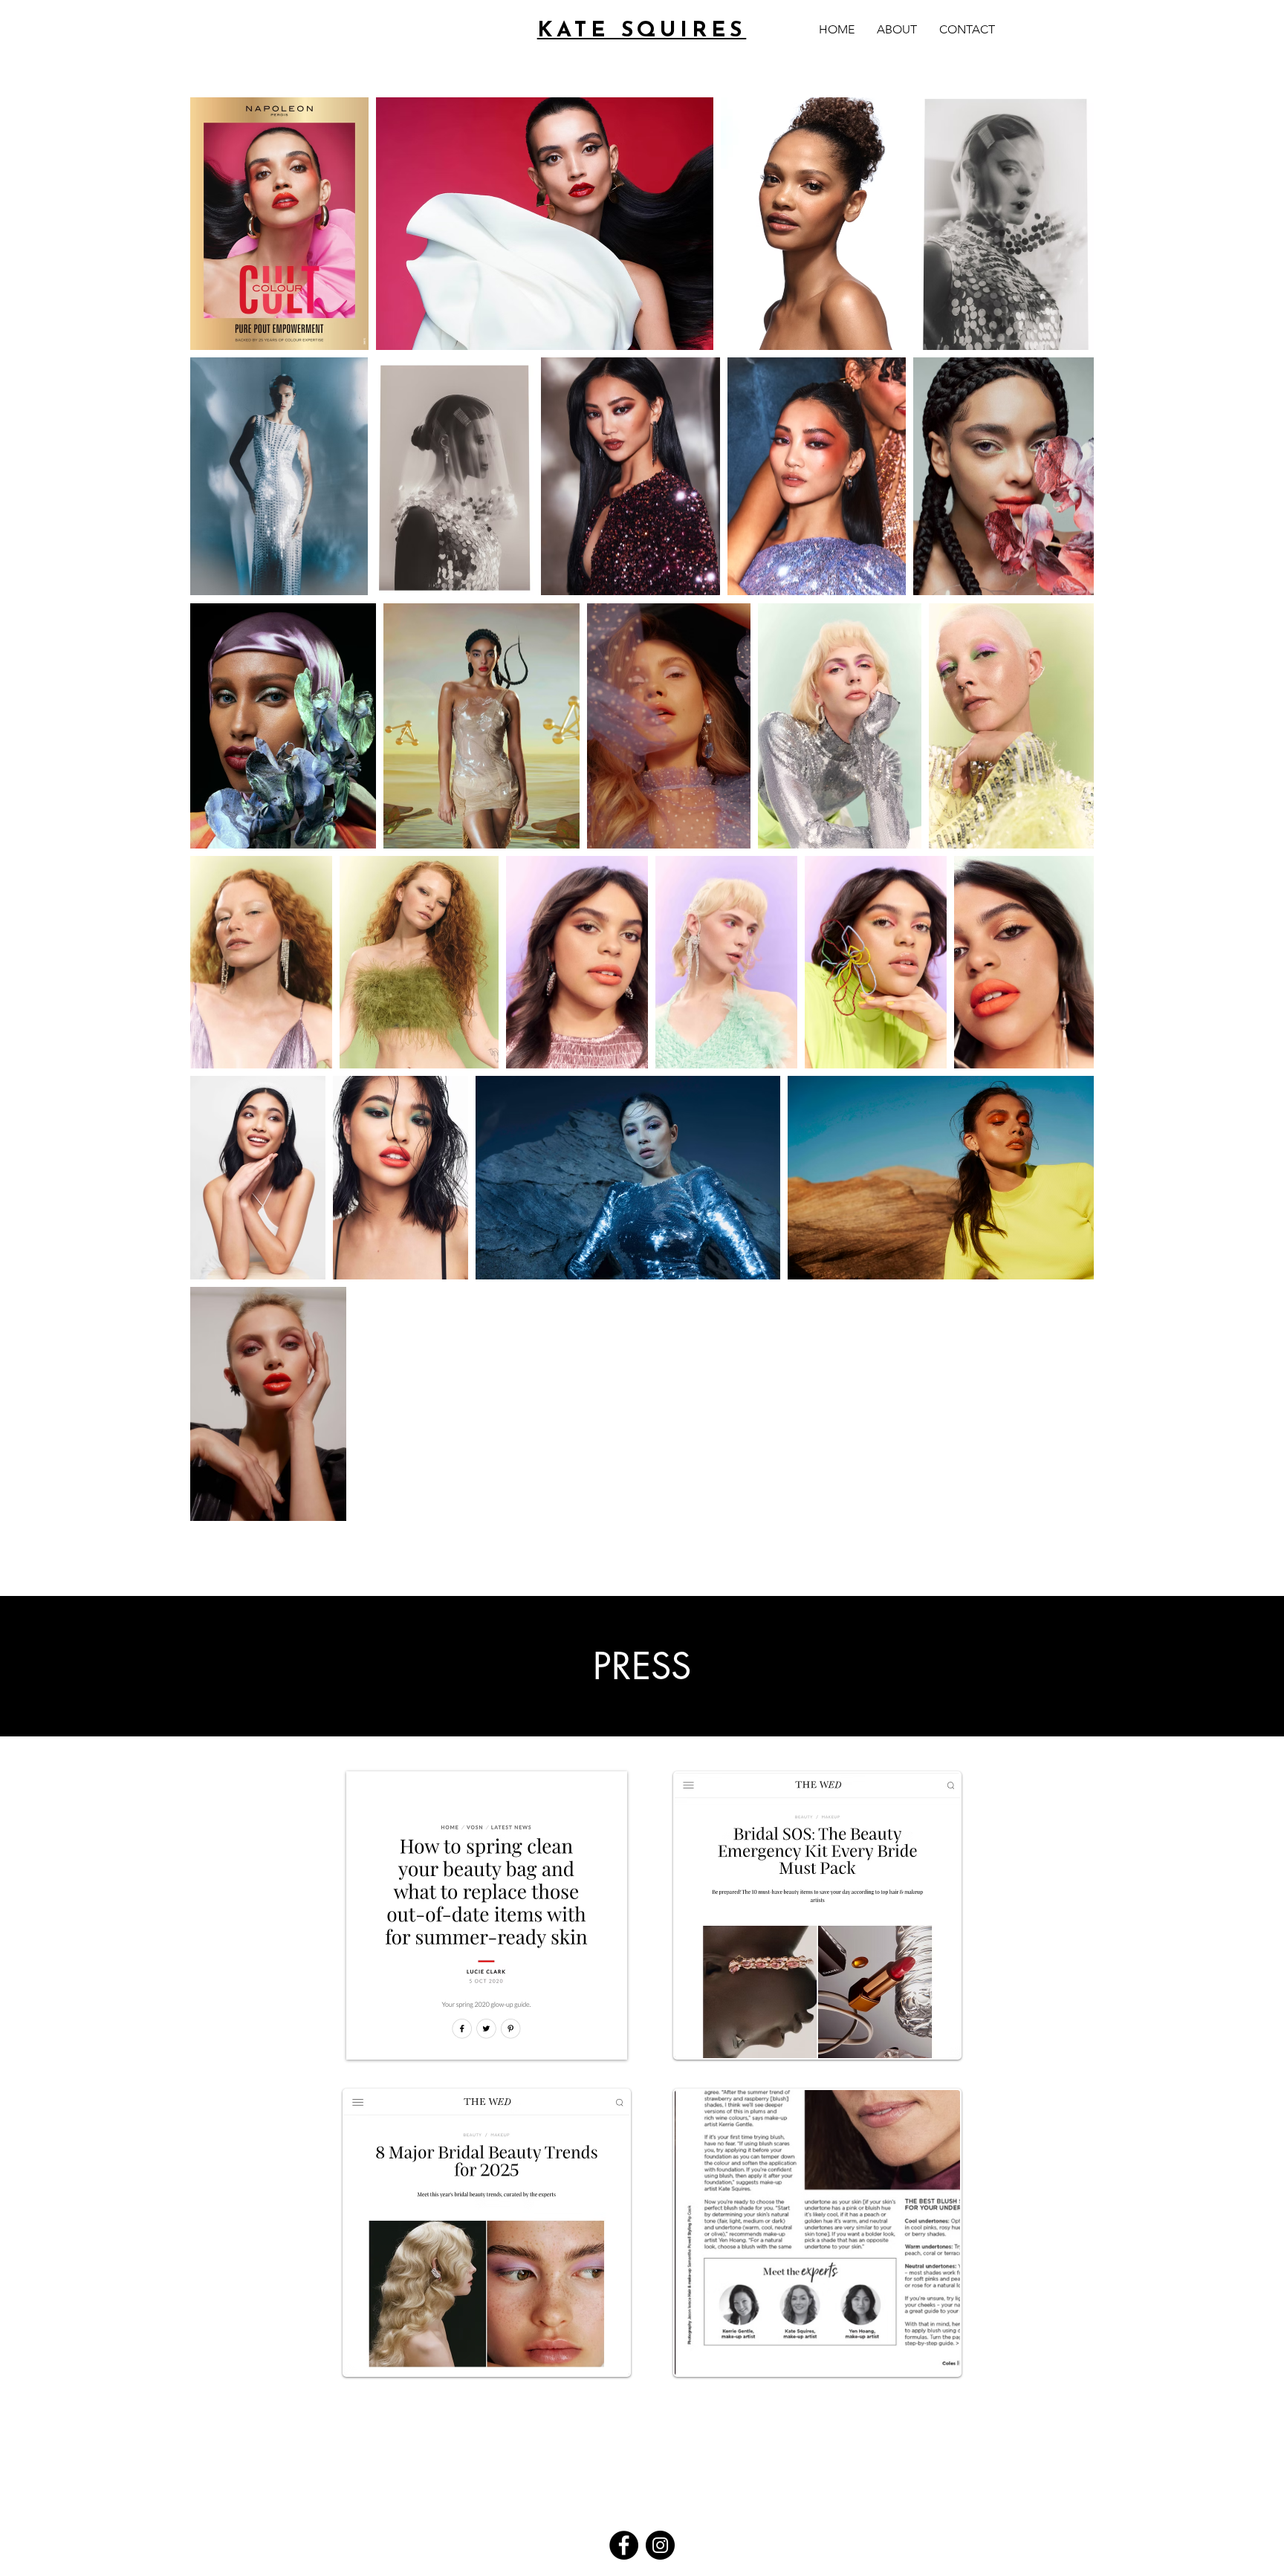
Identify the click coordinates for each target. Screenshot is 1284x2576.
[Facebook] (624, 2545)
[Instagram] (660, 2545)
